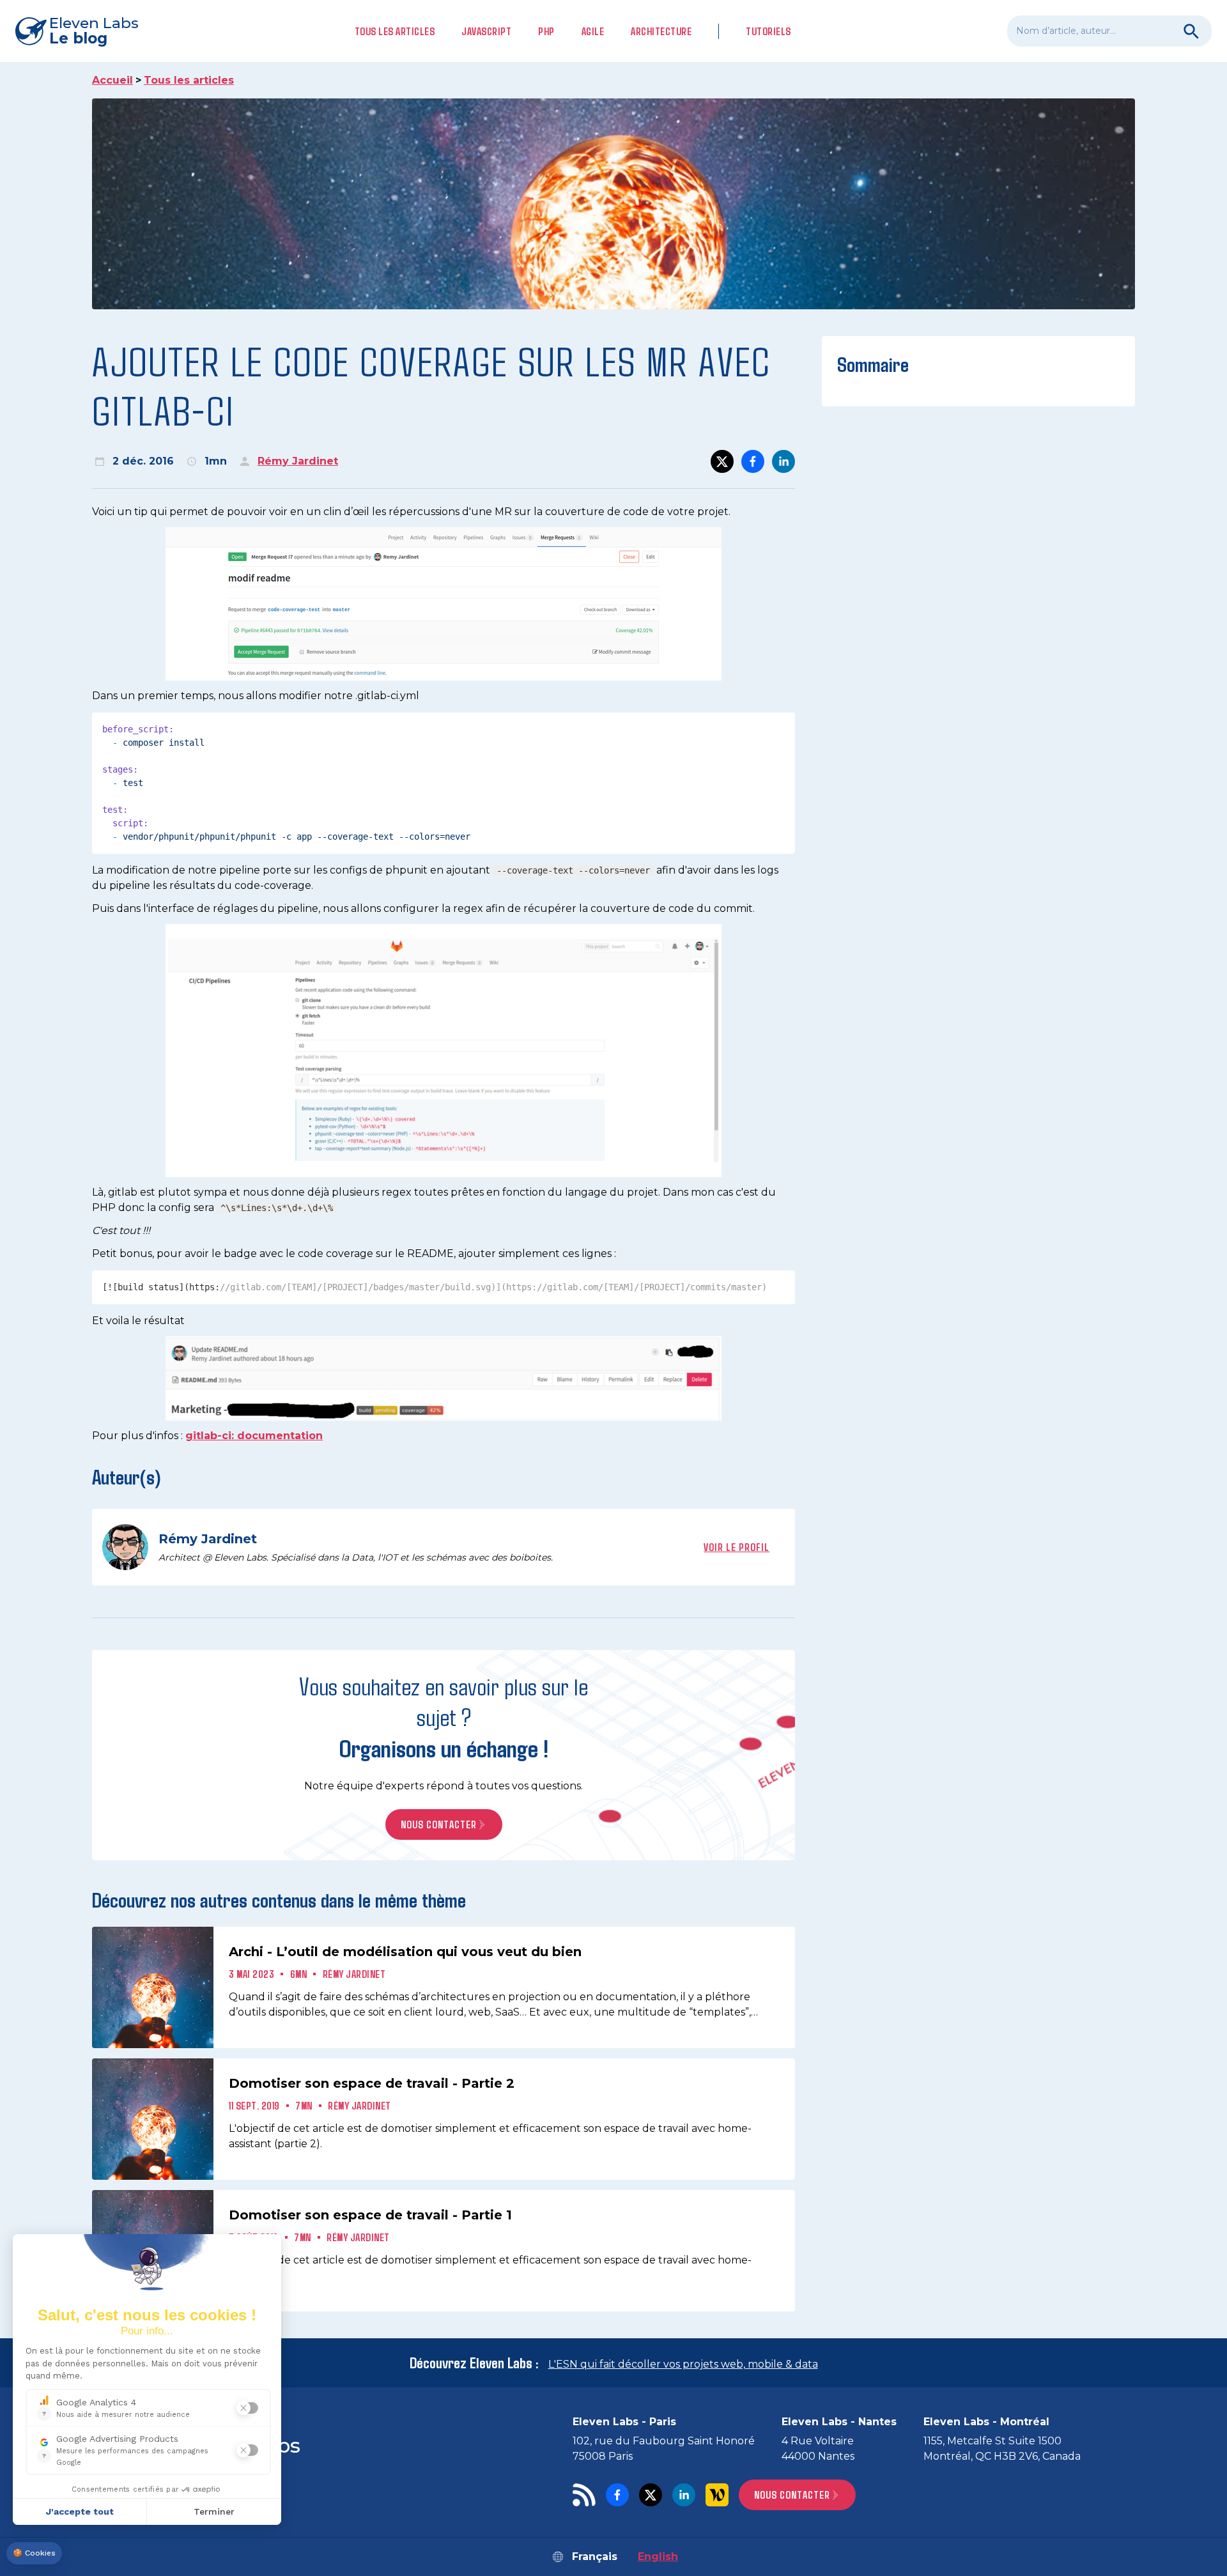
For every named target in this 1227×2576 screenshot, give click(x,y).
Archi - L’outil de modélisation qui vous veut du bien (405, 1952)
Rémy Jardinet (298, 461)
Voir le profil (737, 1547)
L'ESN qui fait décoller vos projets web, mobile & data (683, 2364)
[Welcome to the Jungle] (717, 2495)
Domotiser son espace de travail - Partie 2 (372, 2083)
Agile (593, 31)
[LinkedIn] (684, 2495)
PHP (546, 31)
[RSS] (584, 2495)
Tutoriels (768, 31)
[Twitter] (651, 2495)
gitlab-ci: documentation (254, 1436)
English (658, 2557)
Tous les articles (395, 31)
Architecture (661, 31)
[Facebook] (617, 2495)
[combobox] (1109, 31)
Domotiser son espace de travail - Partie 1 (370, 2215)
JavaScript (486, 31)
